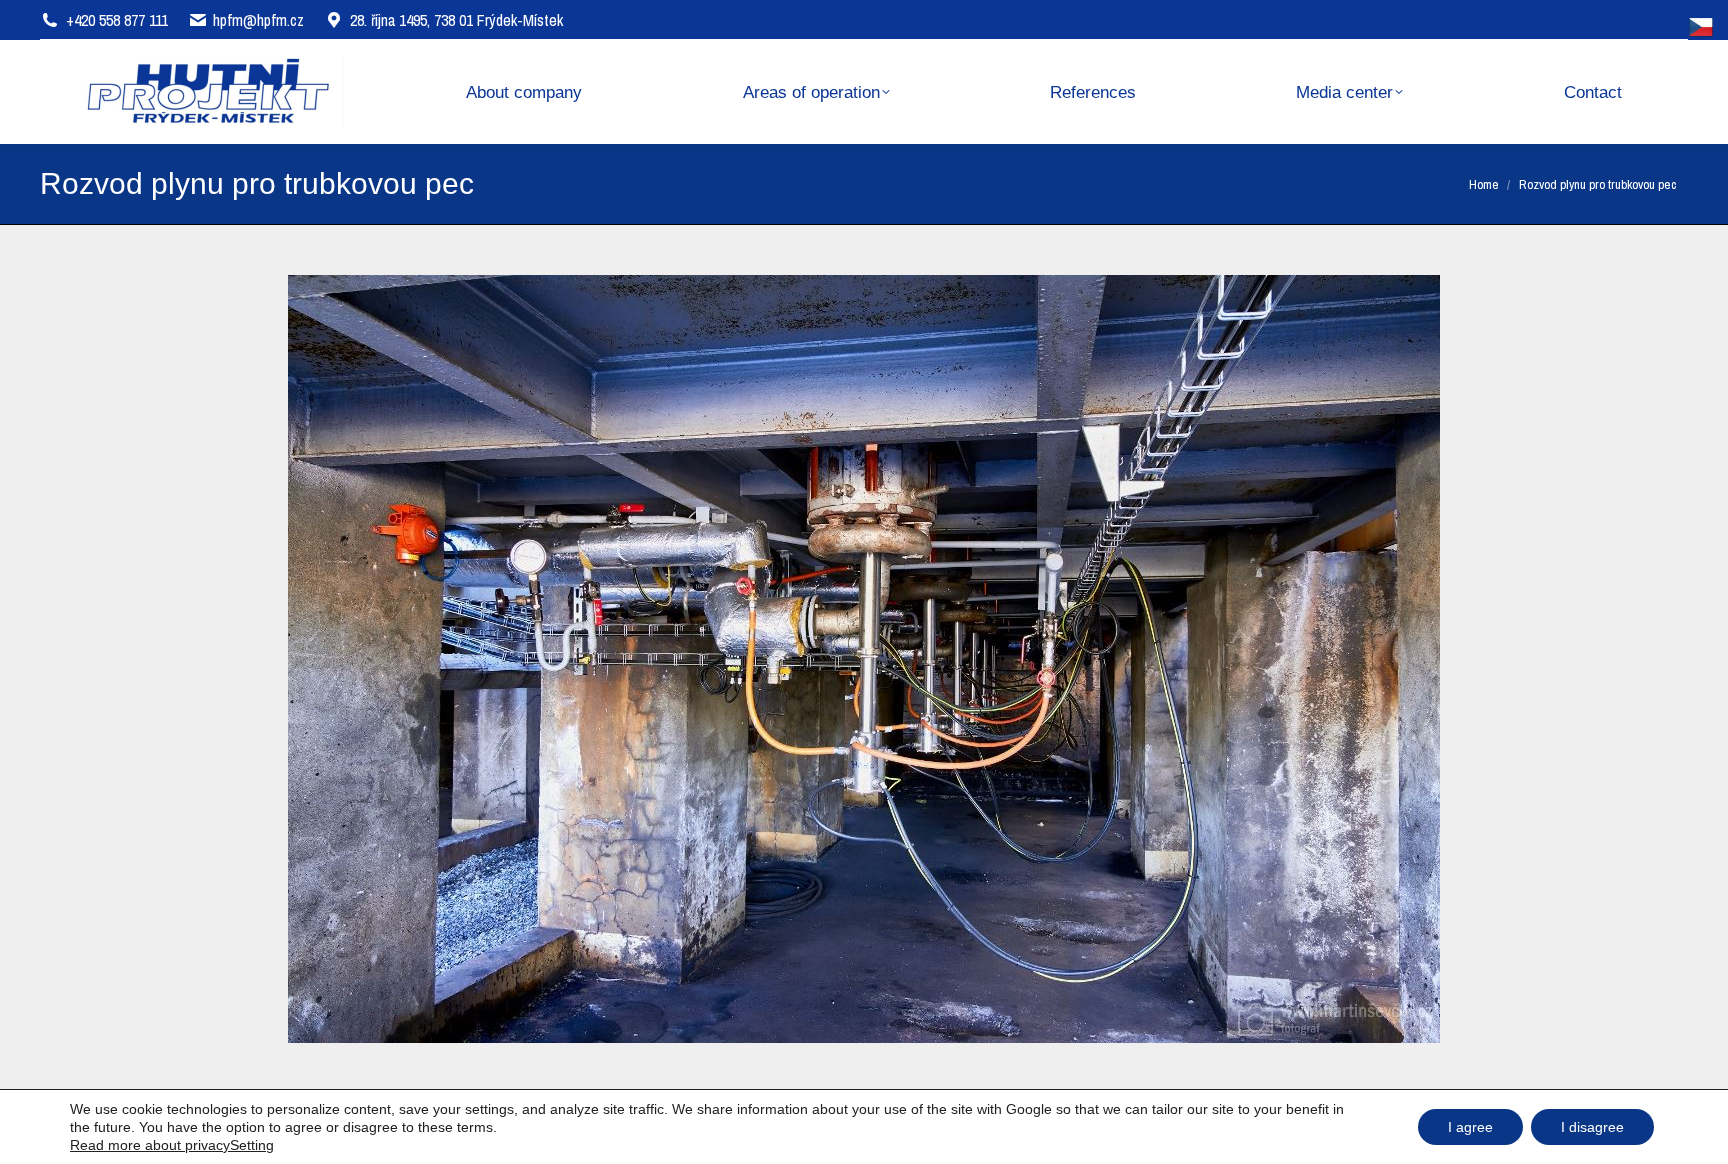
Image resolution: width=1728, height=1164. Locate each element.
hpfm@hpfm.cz (258, 20)
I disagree (1592, 1127)
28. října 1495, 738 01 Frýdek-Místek (456, 20)
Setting (252, 1145)
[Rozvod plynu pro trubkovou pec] (864, 659)
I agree (1470, 1127)
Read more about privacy (150, 1145)
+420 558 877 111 (117, 20)
